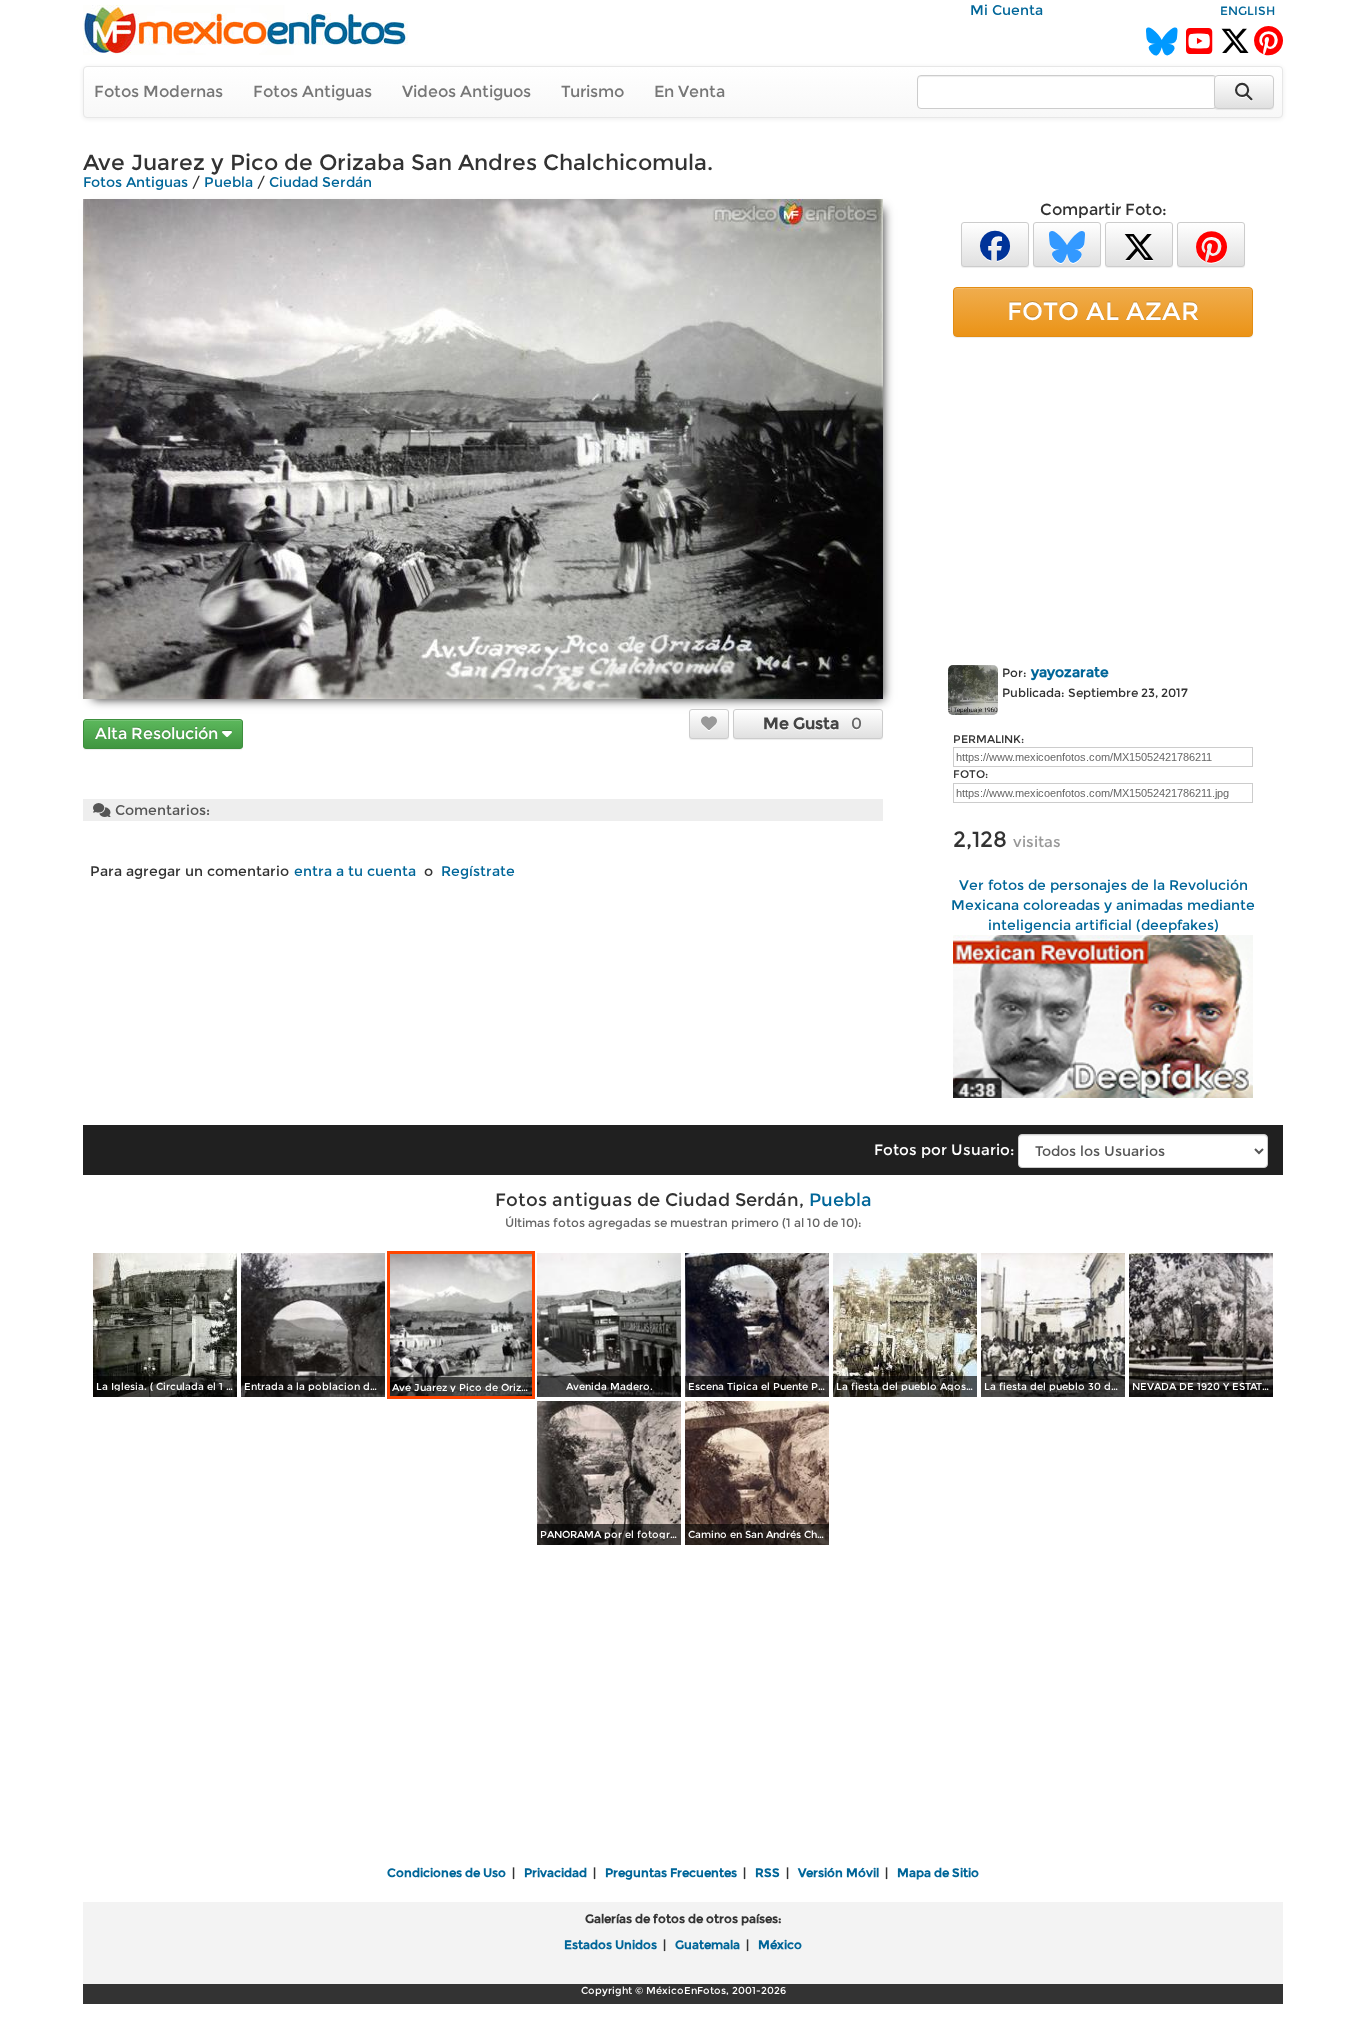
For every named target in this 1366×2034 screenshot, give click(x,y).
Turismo (592, 91)
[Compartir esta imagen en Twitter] (1139, 243)
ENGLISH (1247, 10)
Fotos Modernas (158, 91)
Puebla (228, 182)
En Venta (689, 91)
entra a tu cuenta (355, 871)
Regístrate (478, 871)
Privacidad (555, 1872)
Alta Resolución (158, 733)
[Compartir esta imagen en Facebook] (995, 243)
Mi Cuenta (1006, 10)
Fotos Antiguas (312, 91)
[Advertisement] (1103, 497)
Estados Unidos (610, 1944)
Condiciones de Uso (446, 1872)
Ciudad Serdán (320, 182)
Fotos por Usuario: (944, 1149)
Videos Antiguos (466, 91)
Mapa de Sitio (938, 1872)
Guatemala (707, 1944)
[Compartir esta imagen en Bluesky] (1067, 243)
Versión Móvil (838, 1872)
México (780, 1944)
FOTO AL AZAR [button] (1103, 311)
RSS (767, 1872)
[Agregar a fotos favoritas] (709, 723)
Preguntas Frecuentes (671, 1872)
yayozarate (1070, 672)
